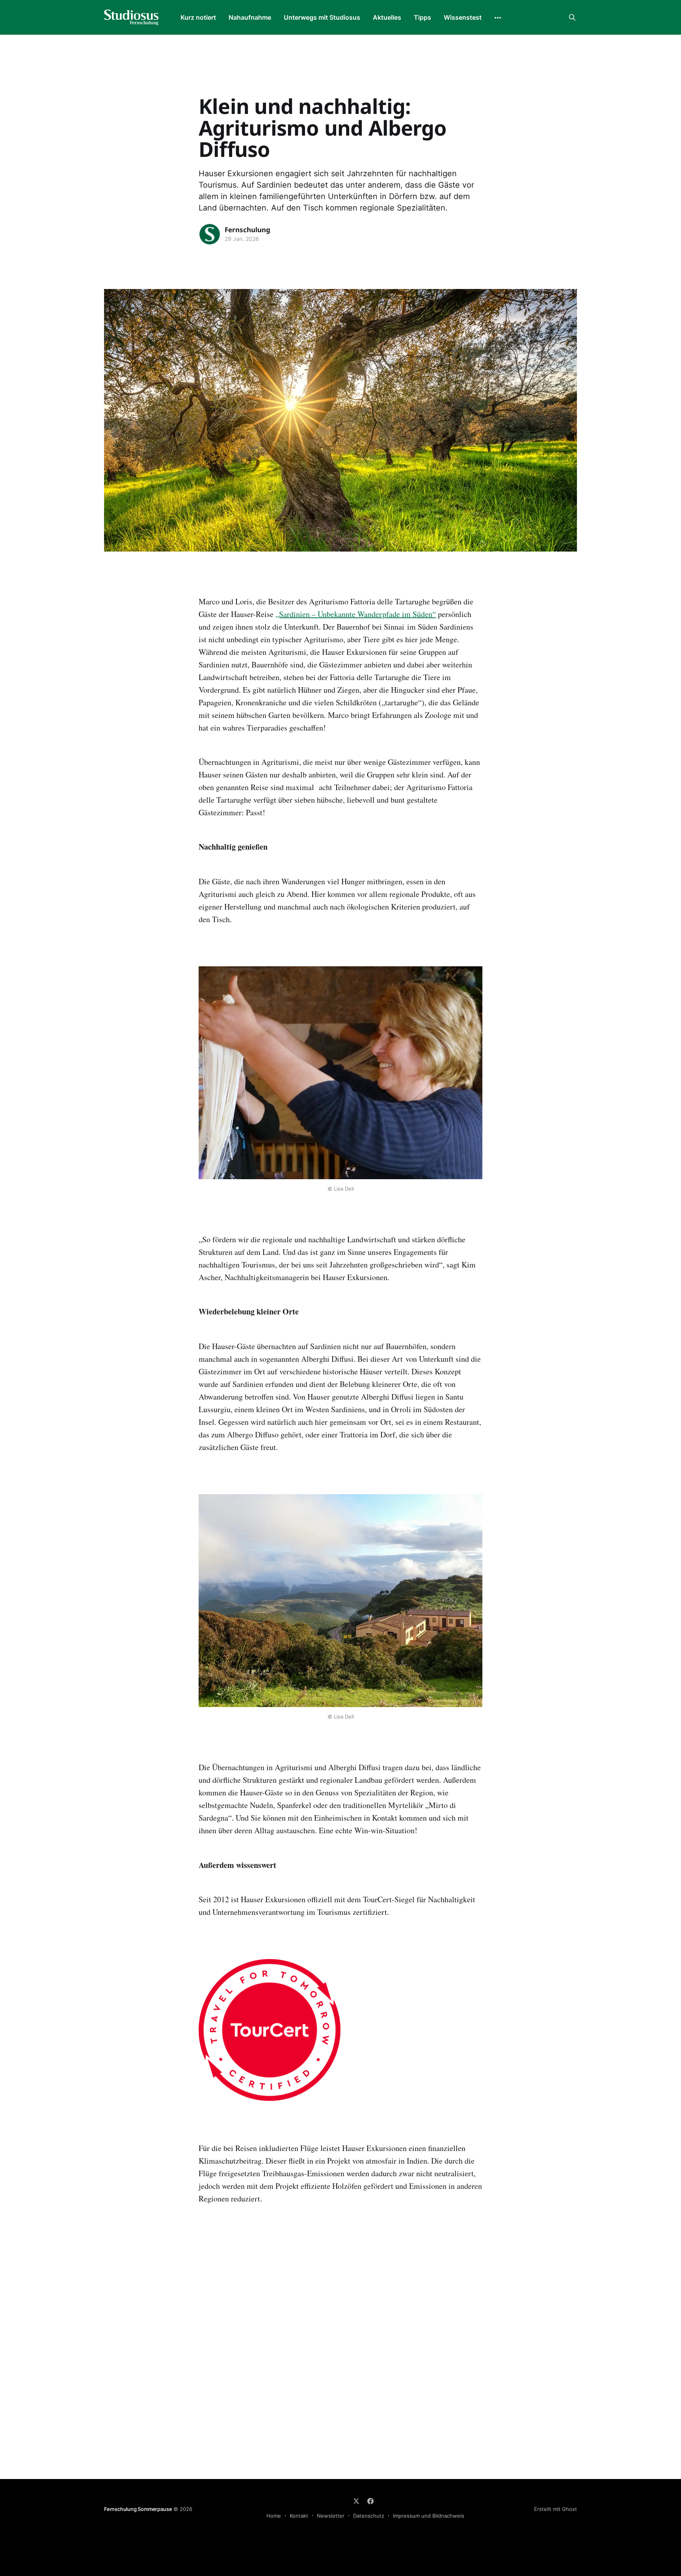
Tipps (422, 17)
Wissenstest (463, 17)
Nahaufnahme (250, 17)
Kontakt (299, 2516)
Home (274, 2516)
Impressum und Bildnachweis (429, 2516)
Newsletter (331, 2516)
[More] (498, 18)
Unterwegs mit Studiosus (322, 17)
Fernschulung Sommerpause (138, 2509)
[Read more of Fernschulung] (210, 234)
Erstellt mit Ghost (555, 2509)
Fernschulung (247, 230)
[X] (356, 2501)
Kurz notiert (198, 17)
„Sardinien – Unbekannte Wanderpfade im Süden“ (356, 614)
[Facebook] (370, 2501)
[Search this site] (572, 17)
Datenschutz (369, 2516)
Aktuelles (387, 17)
